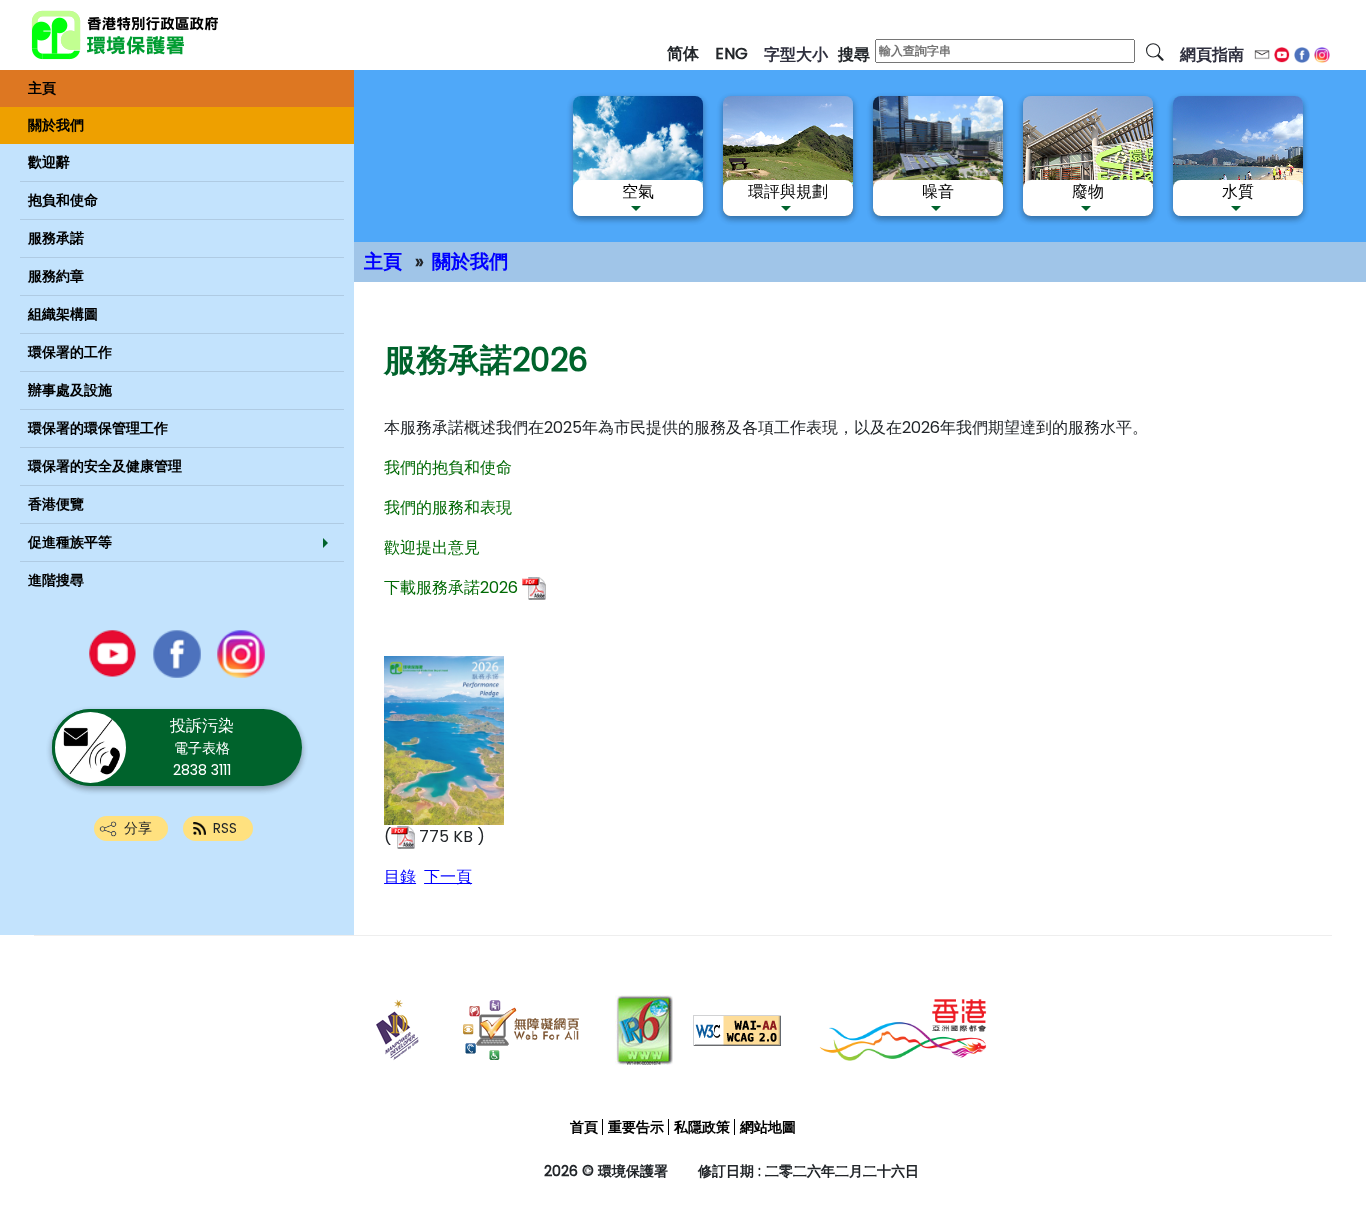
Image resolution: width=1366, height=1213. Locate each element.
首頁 (584, 1127)
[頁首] (1302, 1154)
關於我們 (470, 261)
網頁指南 (1212, 54)
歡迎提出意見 (432, 547)
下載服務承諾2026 (451, 587)
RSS (225, 828)
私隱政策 (702, 1127)
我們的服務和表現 (448, 507)
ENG (731, 53)
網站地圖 (768, 1127)
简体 (683, 53)
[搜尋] (1155, 51)
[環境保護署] (195, 35)
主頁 (383, 261)
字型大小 (796, 54)
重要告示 (636, 1127)
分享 (138, 828)
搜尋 (854, 54)
